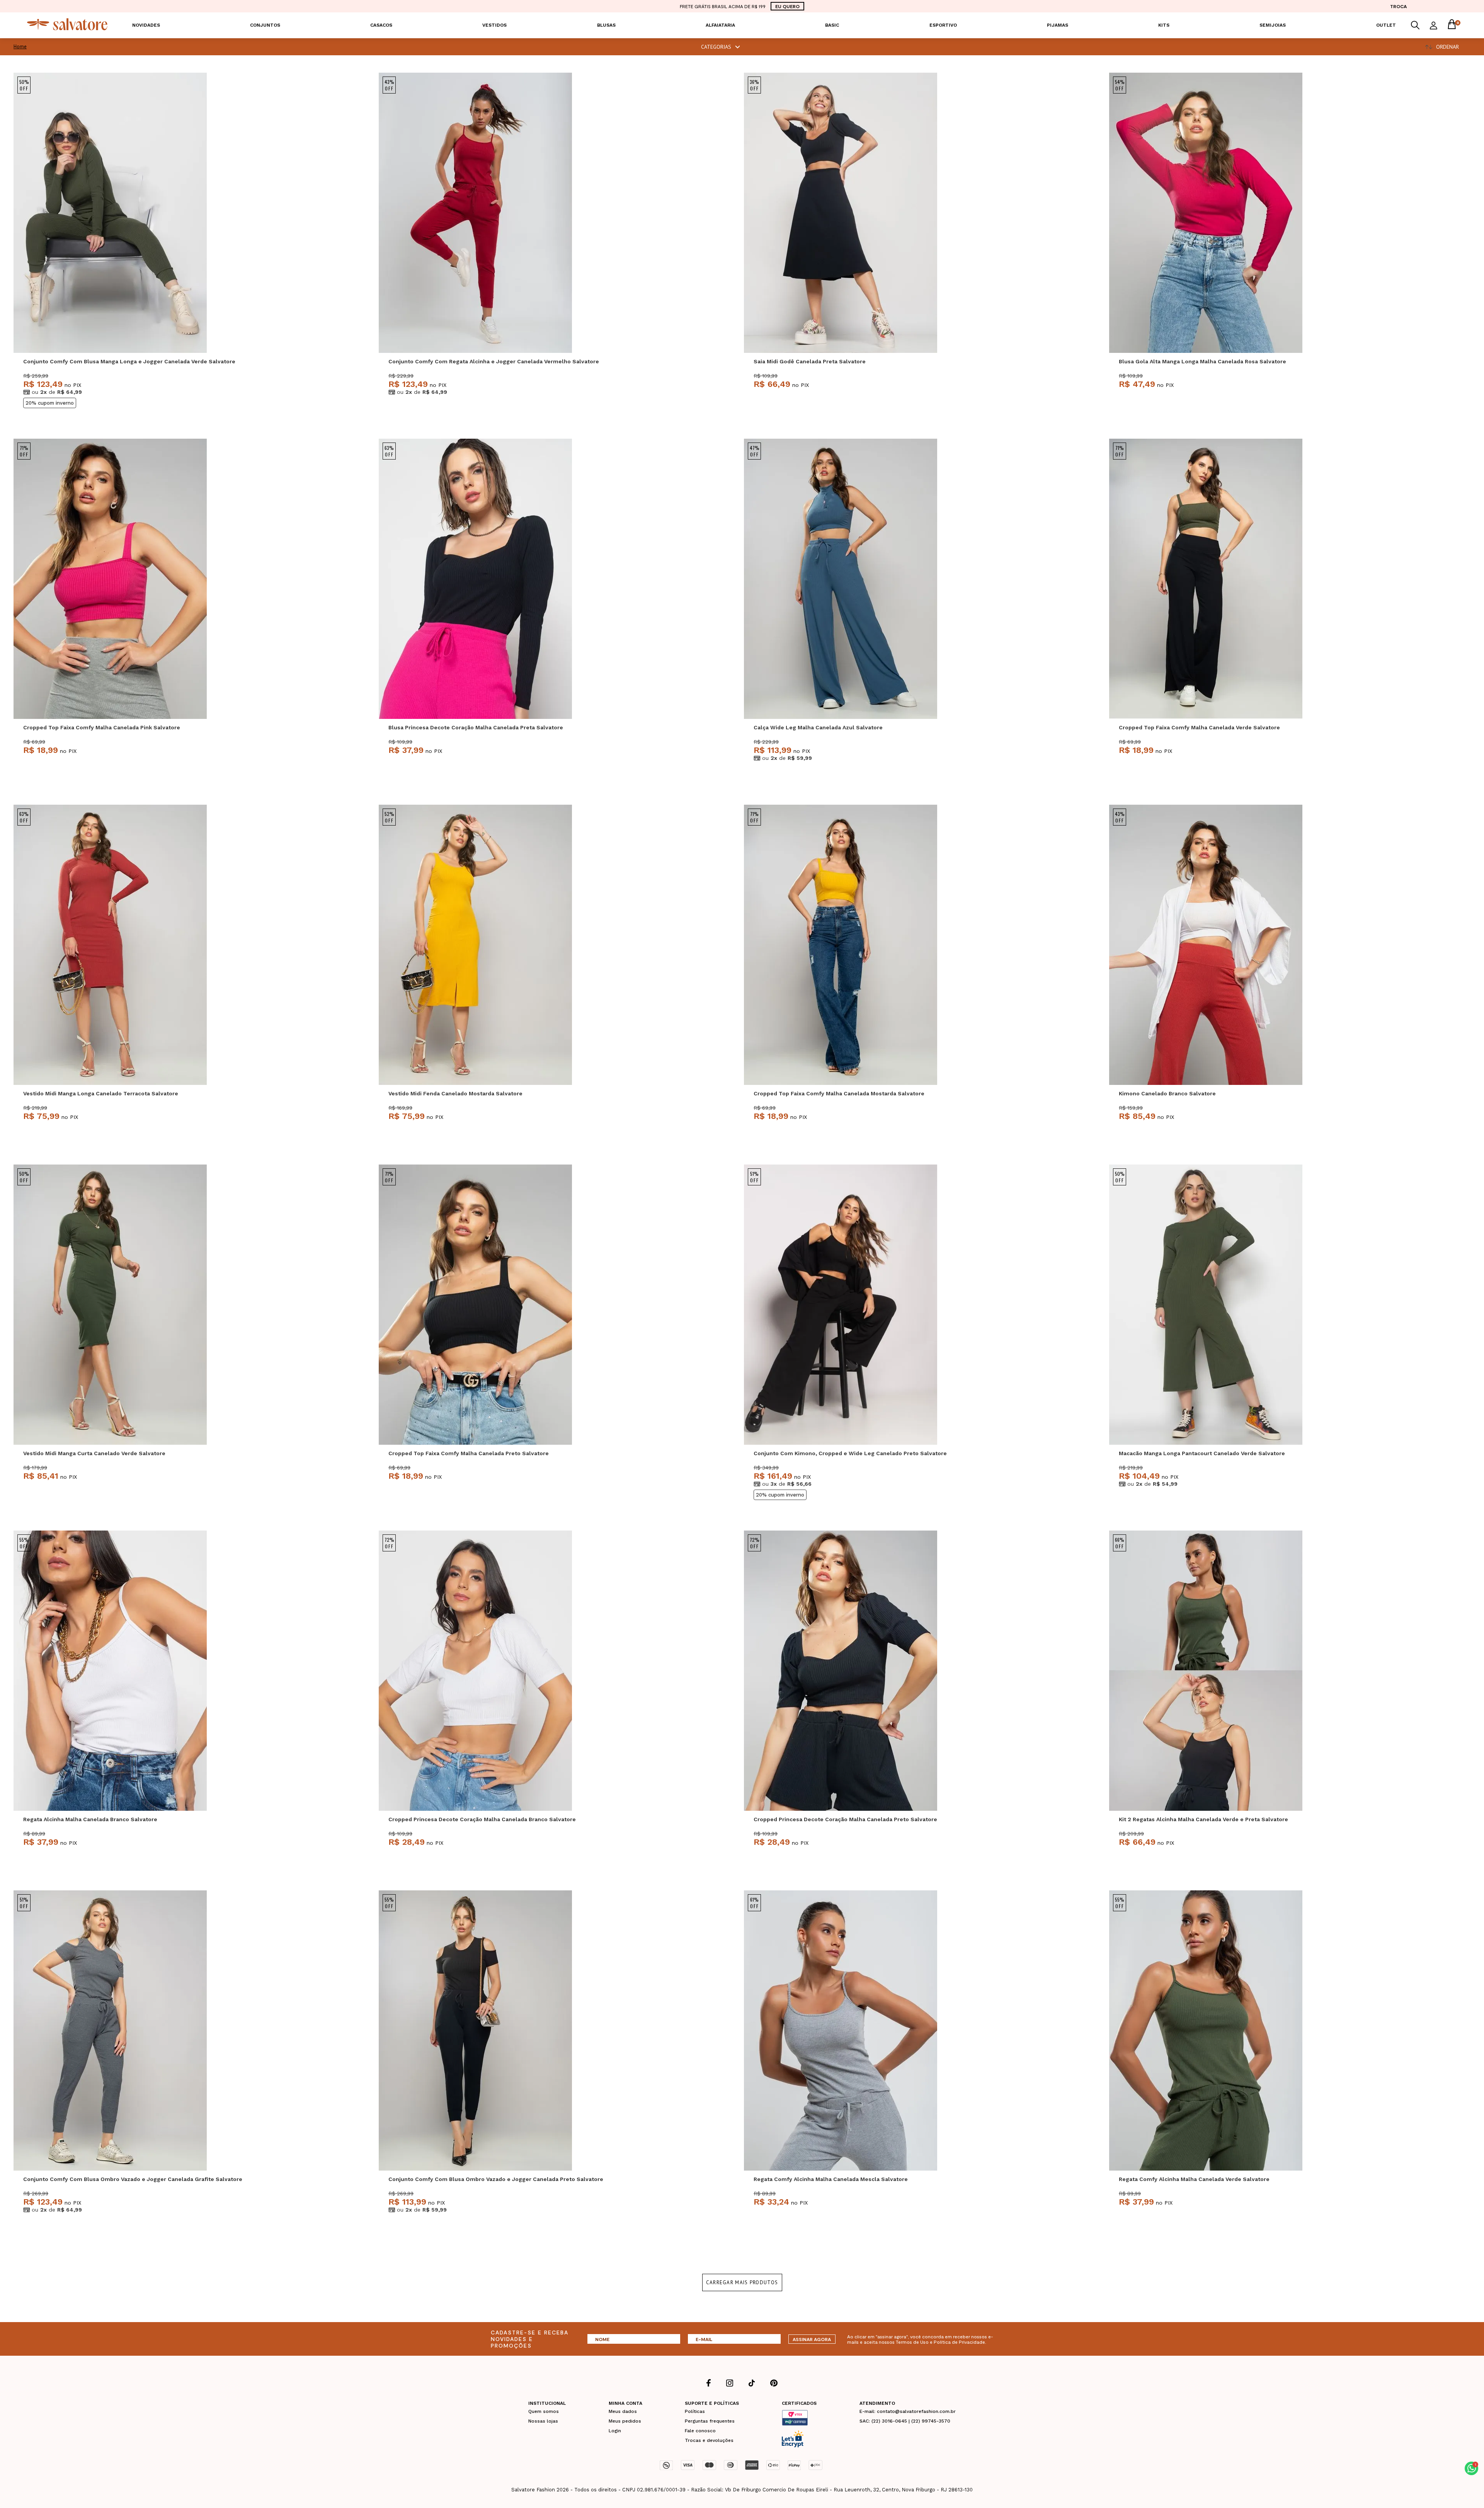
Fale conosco (700, 2431)
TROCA (1398, 6)
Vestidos (494, 25)
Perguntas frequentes (710, 2421)
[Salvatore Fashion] (67, 28)
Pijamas (1058, 25)
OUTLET (1386, 25)
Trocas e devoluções (709, 2440)
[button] (1471, 2468)
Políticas (695, 2411)
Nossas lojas (543, 2421)
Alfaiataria (720, 25)
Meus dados (623, 2411)
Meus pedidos (625, 2421)
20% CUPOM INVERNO (50, 403)
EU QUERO (787, 6)
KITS (1164, 25)
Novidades (146, 25)
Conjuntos (265, 25)
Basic (832, 25)
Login (615, 2431)
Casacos (381, 25)
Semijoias (1273, 25)
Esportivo (943, 25)
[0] (1452, 25)
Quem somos (544, 2411)
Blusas (606, 25)
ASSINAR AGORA (812, 2339)
